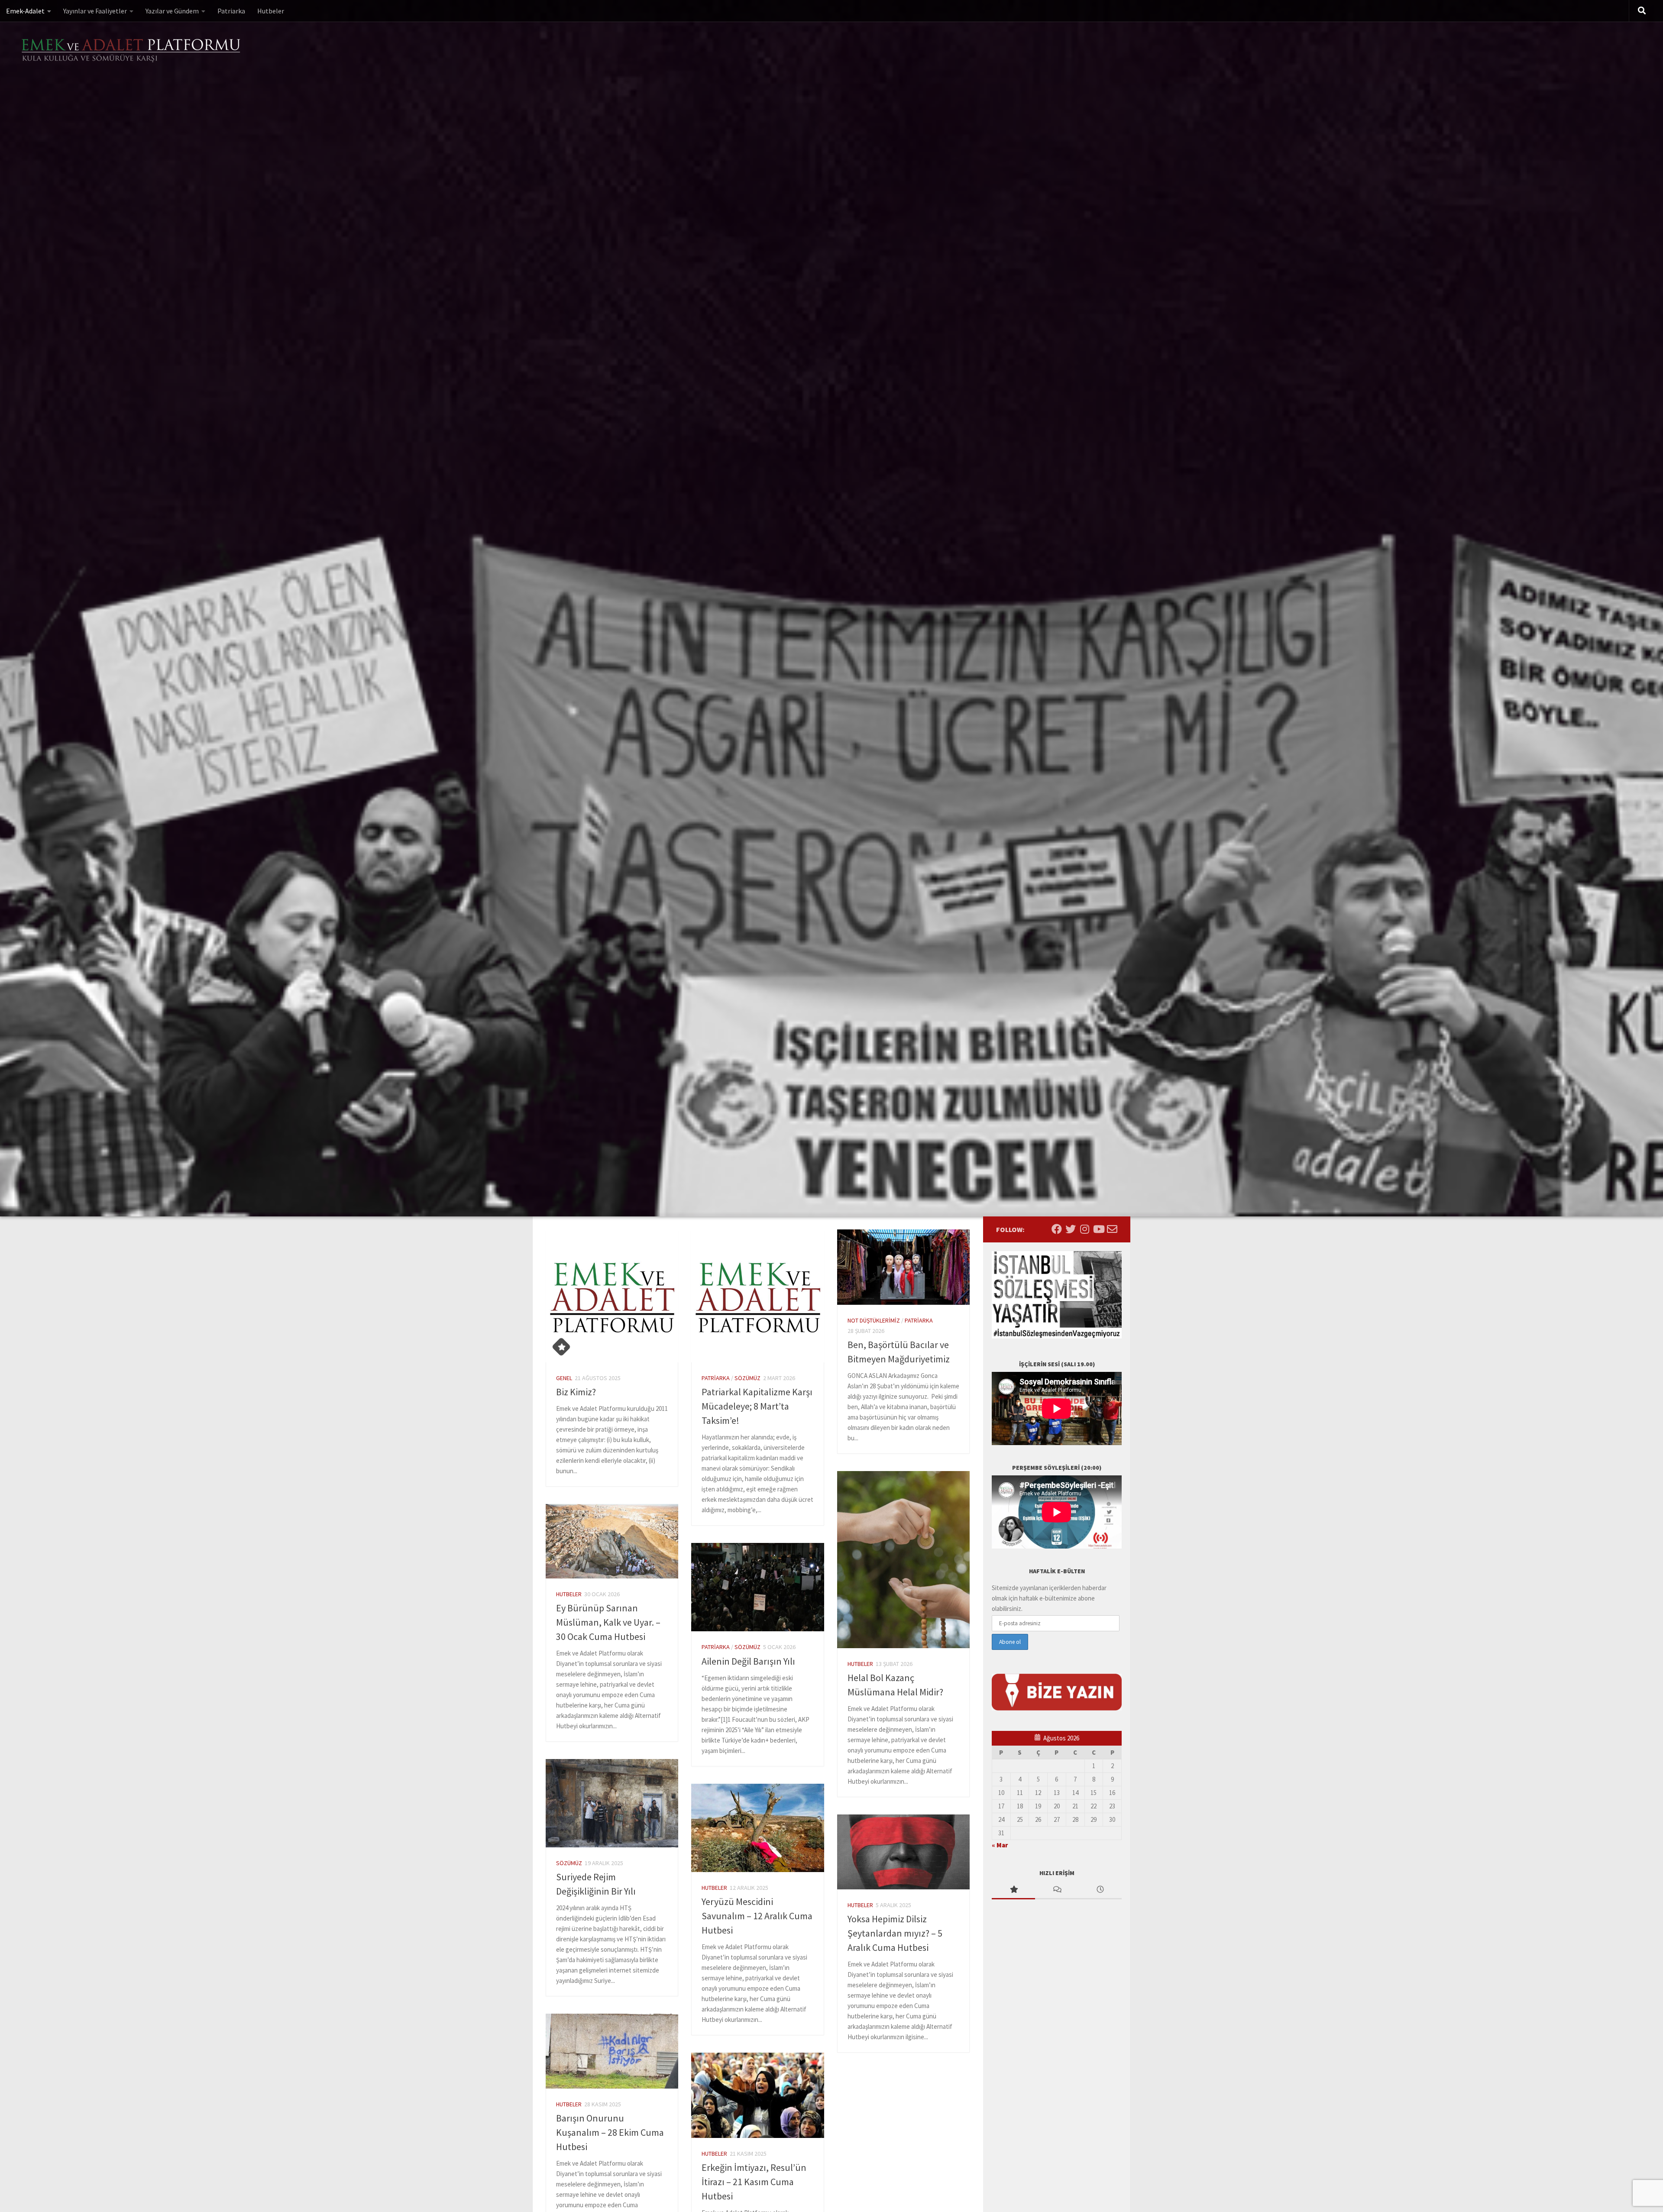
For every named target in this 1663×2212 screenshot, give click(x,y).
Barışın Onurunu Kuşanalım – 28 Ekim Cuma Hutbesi (610, 2132)
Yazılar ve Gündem (172, 11)
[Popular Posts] (1013, 1890)
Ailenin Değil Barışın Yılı (748, 1661)
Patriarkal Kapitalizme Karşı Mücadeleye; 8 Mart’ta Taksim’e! (757, 1406)
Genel (564, 1378)
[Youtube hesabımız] (1098, 1229)
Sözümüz (747, 1378)
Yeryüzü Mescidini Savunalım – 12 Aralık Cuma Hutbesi (757, 1916)
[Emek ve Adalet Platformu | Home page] (132, 51)
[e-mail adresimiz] (1112, 1229)
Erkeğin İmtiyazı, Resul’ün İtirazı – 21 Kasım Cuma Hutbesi (754, 2182)
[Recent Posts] (1100, 1890)
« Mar (1000, 1845)
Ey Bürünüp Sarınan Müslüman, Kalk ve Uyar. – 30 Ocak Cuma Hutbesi (608, 1622)
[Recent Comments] (1057, 1890)
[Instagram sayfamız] (1084, 1229)
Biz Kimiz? (576, 1392)
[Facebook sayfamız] (1057, 1229)
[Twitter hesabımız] (1071, 1229)
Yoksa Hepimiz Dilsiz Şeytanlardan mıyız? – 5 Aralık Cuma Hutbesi (895, 1933)
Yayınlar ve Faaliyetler (95, 11)
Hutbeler (271, 11)
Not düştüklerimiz (874, 1320)
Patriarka (231, 11)
